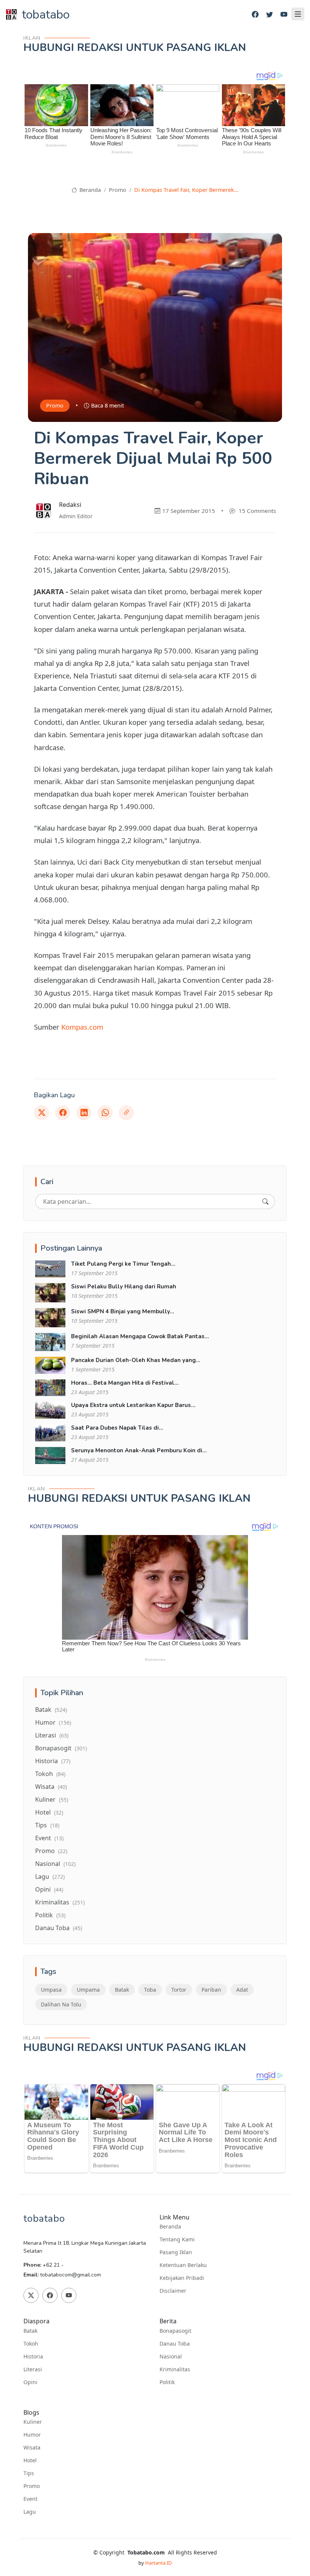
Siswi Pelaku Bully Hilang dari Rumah (124, 1286)
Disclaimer (173, 2291)
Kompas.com (82, 1027)
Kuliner (52, 1799)
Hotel (49, 1812)
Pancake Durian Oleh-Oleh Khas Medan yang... (136, 1360)
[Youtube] (284, 15)
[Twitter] (270, 15)
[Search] (265, 1202)
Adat (242, 1990)
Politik (50, 1915)
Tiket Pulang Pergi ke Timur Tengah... (123, 1264)
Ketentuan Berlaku (183, 2265)
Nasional (55, 1864)
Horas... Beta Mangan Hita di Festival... (125, 1383)
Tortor (179, 1990)
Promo (118, 190)
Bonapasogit (61, 1748)
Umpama (88, 1990)
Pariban (211, 1990)
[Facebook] (255, 15)
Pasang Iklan (176, 2252)
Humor (53, 1722)
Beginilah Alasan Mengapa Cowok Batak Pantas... (140, 1336)
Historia (53, 1761)
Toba (150, 1990)
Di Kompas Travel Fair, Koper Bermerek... (186, 190)
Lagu (50, 1876)
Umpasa (51, 1990)
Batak (51, 1710)
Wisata (51, 1787)
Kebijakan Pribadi (182, 2278)
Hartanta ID (158, 2563)
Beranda (89, 190)
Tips (47, 1825)
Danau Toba (59, 1928)
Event (49, 1838)
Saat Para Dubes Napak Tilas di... (117, 1428)
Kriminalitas (60, 1902)
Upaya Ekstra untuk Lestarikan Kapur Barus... (133, 1405)
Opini (49, 1889)
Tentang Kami (177, 2239)
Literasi (52, 1735)
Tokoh (50, 1774)
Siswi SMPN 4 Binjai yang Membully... (123, 1311)
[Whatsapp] (105, 1113)
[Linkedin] (84, 1113)
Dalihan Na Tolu (61, 2004)
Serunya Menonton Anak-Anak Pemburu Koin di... (139, 1450)
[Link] (126, 1113)
